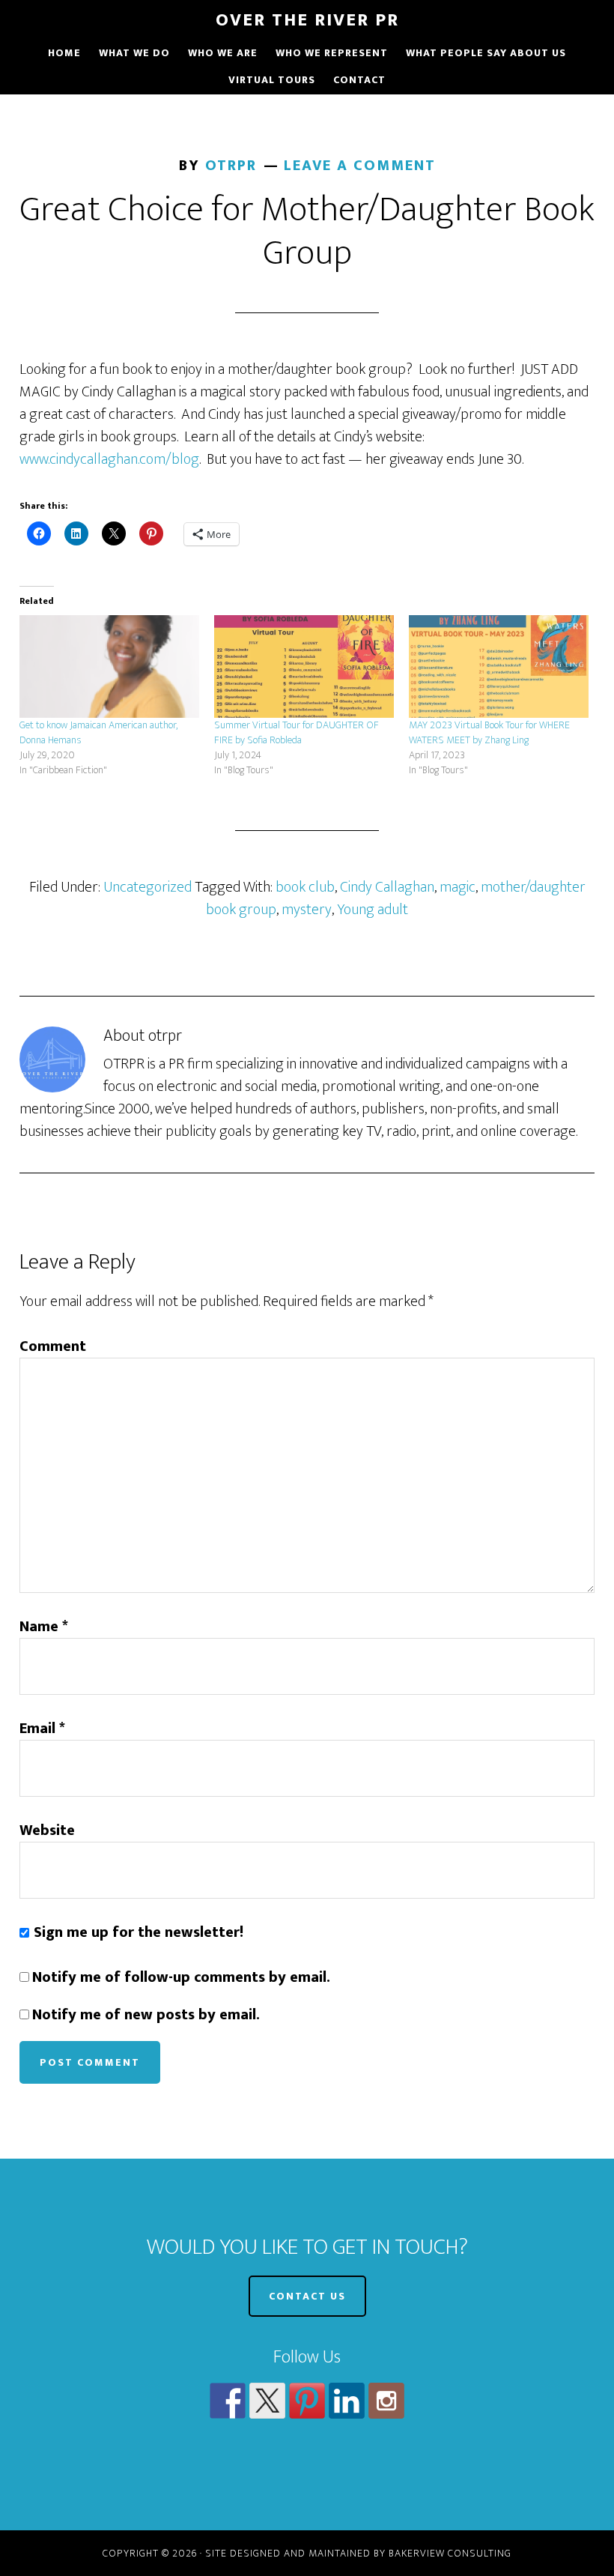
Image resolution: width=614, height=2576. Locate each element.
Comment (53, 1346)
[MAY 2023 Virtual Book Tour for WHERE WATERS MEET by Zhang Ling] (499, 666)
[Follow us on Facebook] (228, 2401)
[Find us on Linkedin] (347, 2401)
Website (47, 1830)
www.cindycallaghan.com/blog (109, 459)
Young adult (373, 910)
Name (44, 1627)
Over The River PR (307, 20)
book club (305, 887)
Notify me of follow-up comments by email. (181, 1977)
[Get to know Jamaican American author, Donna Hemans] (109, 666)
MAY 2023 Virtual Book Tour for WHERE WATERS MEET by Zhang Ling (489, 732)
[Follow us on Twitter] (267, 2401)
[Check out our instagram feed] (386, 2401)
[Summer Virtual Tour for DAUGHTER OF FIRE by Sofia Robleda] (304, 666)
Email (42, 1729)
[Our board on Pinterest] (307, 2401)
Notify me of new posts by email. (146, 2015)
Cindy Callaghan (387, 887)
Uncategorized (148, 887)
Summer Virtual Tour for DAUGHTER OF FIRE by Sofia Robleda (297, 732)
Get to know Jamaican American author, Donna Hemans (98, 732)
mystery (307, 910)
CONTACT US (307, 2296)
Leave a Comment (360, 166)
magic (458, 887)
